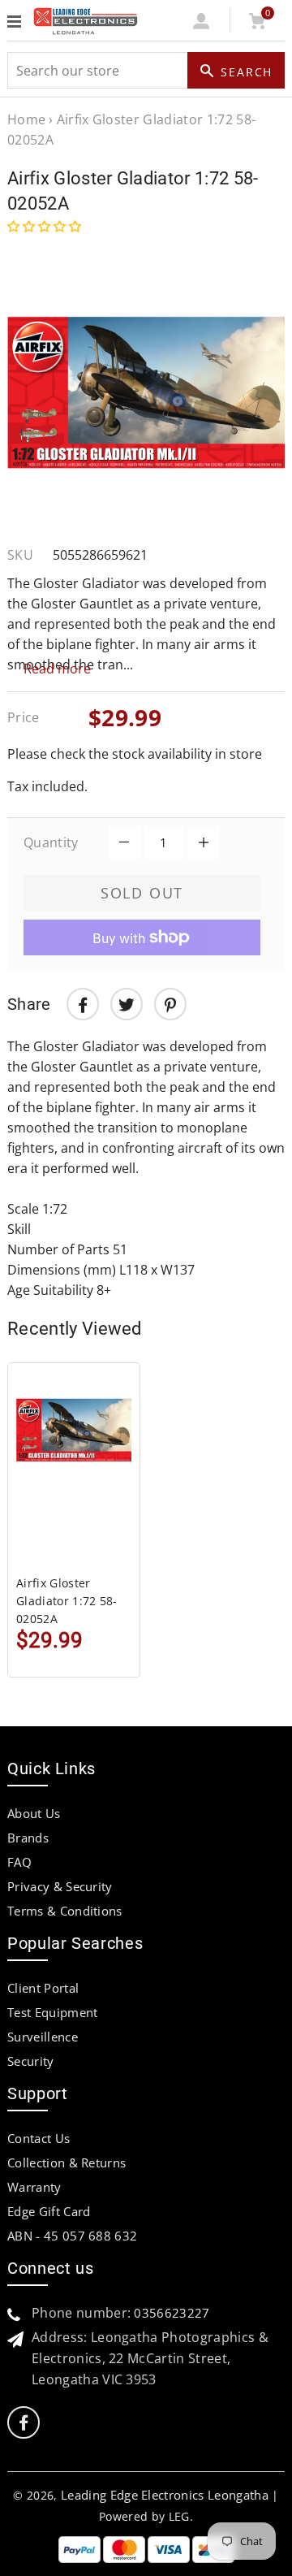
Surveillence (43, 2037)
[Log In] (202, 24)
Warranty (34, 2187)
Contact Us (39, 2138)
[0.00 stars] (46, 226)
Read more (57, 669)
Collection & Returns (67, 2163)
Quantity (51, 842)
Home (26, 119)
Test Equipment (52, 2012)
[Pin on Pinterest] (170, 1004)
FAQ (19, 1862)
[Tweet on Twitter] (127, 1004)
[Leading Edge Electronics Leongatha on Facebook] (24, 2423)
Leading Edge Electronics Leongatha (165, 2495)
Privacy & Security (60, 1886)
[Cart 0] (257, 24)
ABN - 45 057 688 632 (72, 2236)
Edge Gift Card (49, 2211)
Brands (28, 1838)
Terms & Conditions (65, 1911)
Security (31, 2061)
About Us (34, 1813)
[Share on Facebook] (83, 1004)
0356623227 (172, 2313)
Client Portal (43, 1988)
